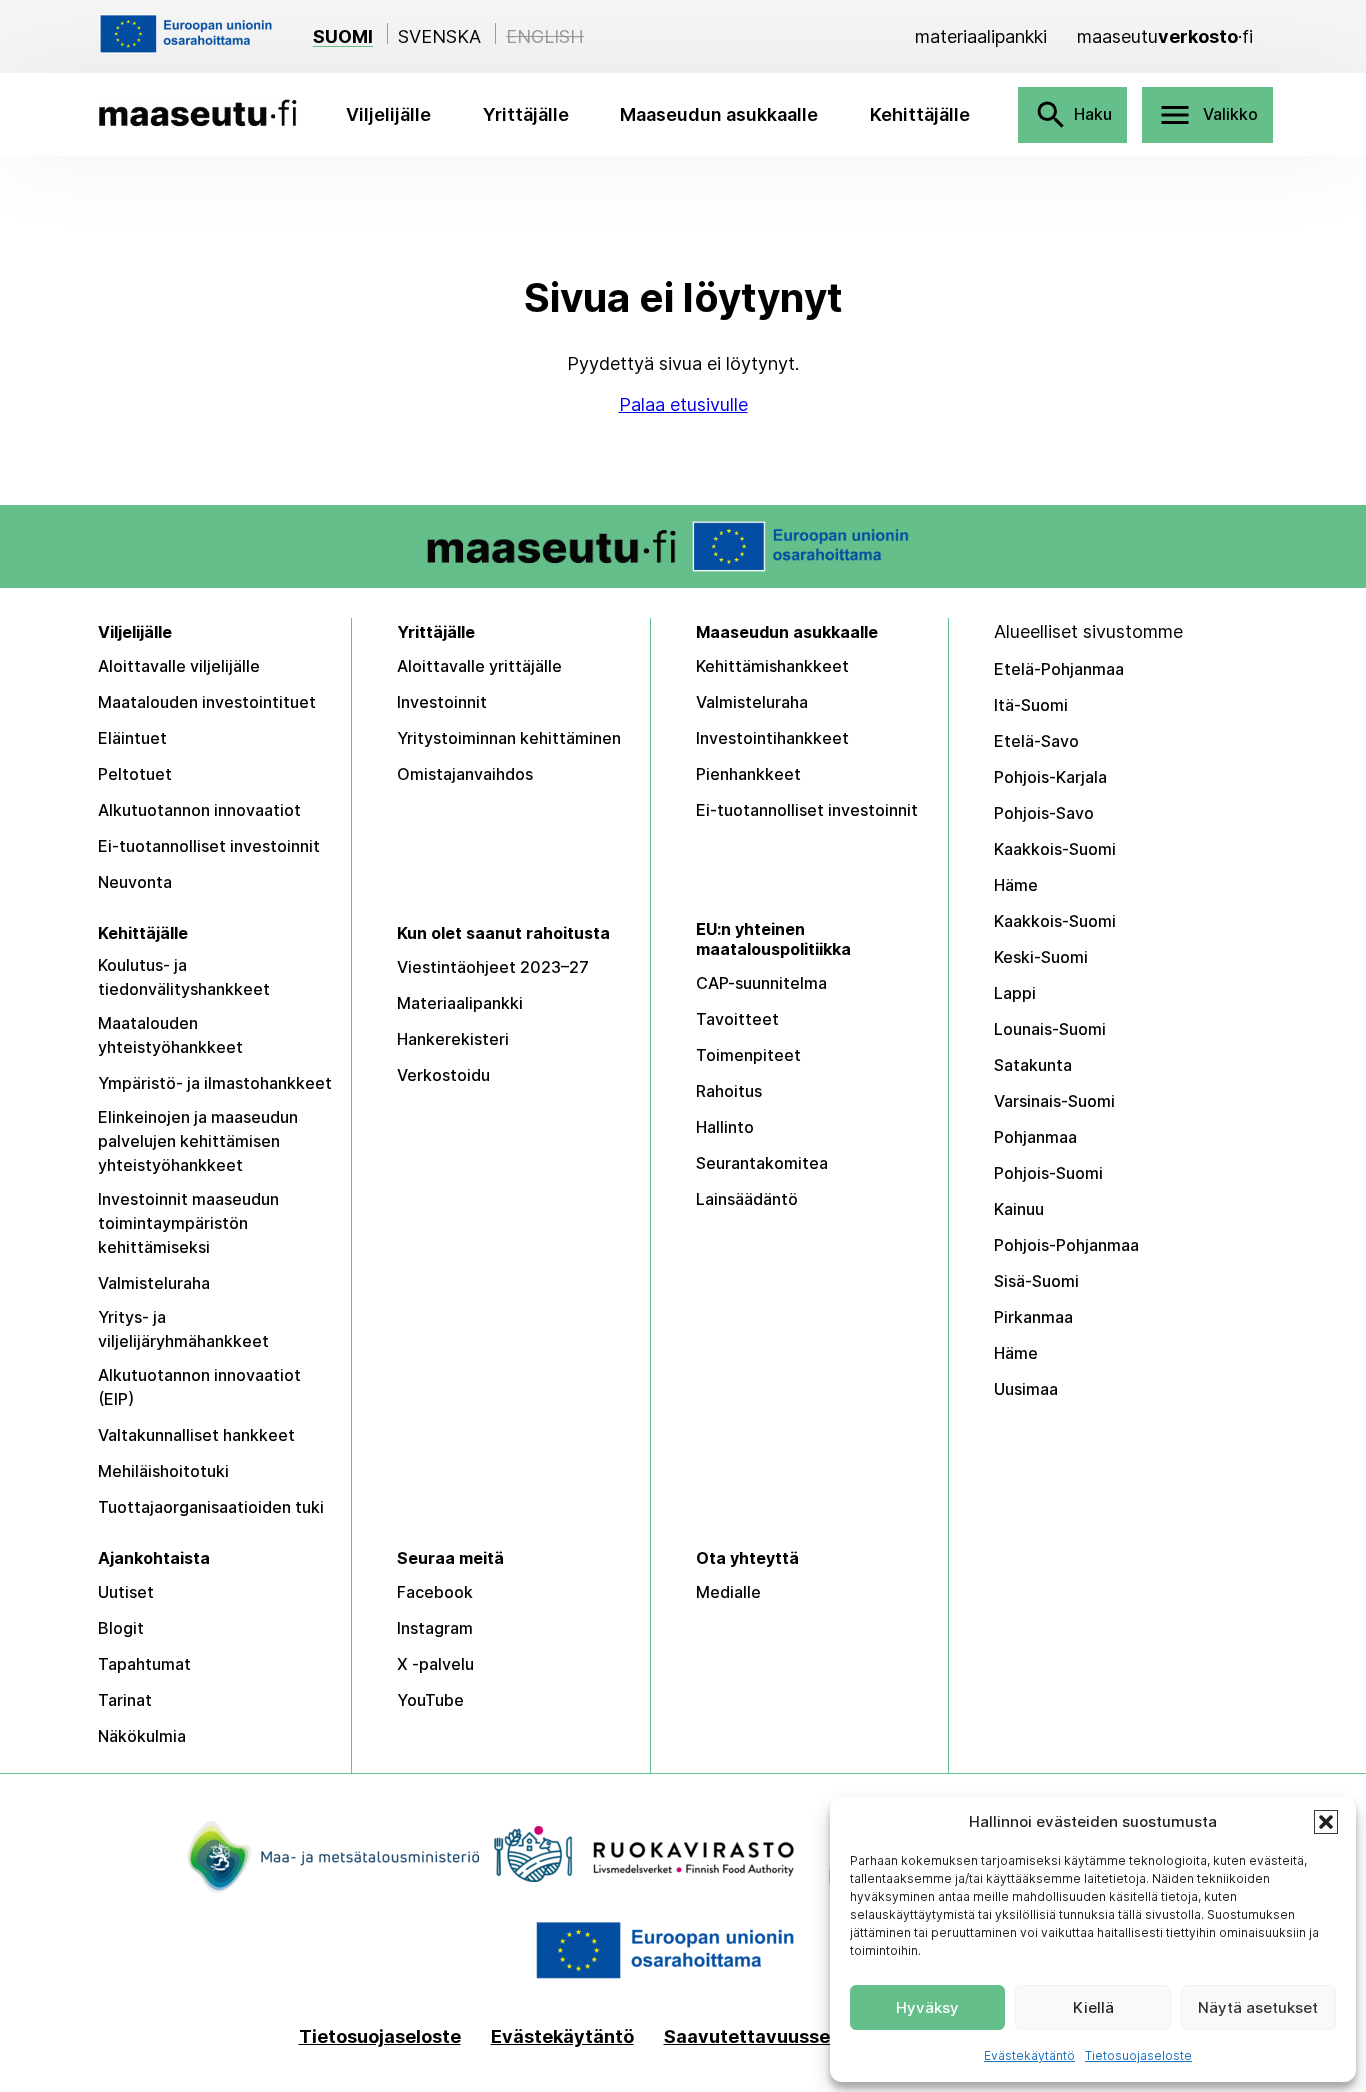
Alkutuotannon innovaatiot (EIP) (199, 1387)
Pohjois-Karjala (1050, 777)
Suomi (343, 36)
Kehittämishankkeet (772, 666)
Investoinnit (442, 702)
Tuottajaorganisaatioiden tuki (211, 1507)
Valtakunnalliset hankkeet (196, 1435)
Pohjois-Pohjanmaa (1066, 1245)
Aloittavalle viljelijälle (179, 666)
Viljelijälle (388, 114)
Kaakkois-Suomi (1055, 849)
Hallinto (725, 1127)
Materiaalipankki (460, 1003)
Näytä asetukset (1258, 2007)
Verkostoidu (443, 1075)
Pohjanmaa (1035, 1137)
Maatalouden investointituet (207, 702)
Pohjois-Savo (1044, 813)
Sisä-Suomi (1036, 1281)
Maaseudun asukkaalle (719, 114)
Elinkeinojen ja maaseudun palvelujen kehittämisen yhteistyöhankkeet (198, 1141)
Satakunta (1033, 1065)
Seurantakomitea (762, 1163)
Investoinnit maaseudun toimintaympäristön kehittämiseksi (188, 1223)
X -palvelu (435, 1664)
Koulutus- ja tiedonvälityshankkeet (184, 977)
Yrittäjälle (526, 114)
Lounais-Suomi (1050, 1029)
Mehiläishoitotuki (163, 1471)
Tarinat (125, 1700)
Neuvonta (135, 882)
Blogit (121, 1628)
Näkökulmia (142, 1736)
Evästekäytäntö (1029, 2055)
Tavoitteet (737, 1019)
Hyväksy (927, 2007)
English (545, 36)
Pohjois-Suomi (1048, 1173)
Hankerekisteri (453, 1039)
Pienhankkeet (748, 774)
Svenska (439, 36)
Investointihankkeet (772, 738)
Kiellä (1093, 2007)
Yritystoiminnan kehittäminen (509, 738)
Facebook (435, 1592)
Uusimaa (1026, 1389)
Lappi (1015, 993)
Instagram (435, 1628)
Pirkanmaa (1033, 1317)
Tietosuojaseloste (1138, 2055)
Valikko (1207, 115)
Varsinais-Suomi (1054, 1101)
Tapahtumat (144, 1664)
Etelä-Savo (1036, 741)
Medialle (728, 1592)
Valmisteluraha (752, 702)
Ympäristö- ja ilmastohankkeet (215, 1083)
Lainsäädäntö (747, 1199)
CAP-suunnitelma (761, 983)
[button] (1326, 1822)
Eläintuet (132, 738)
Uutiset (126, 1592)
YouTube (430, 1700)
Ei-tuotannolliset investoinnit (209, 846)
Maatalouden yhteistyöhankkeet (170, 1035)
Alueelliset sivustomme (1088, 631)
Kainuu (1019, 1209)
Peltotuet (135, 774)
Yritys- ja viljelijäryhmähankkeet (183, 1329)
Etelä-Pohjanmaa (1059, 669)
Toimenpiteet (748, 1055)
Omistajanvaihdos (465, 774)
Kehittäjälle (920, 114)
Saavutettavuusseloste (769, 2037)
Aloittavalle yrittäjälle (479, 666)
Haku (1072, 115)
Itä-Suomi (1031, 705)
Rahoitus (729, 1091)
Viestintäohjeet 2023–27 (493, 967)
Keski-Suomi (1041, 957)
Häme (1016, 885)
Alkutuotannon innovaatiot (199, 810)
